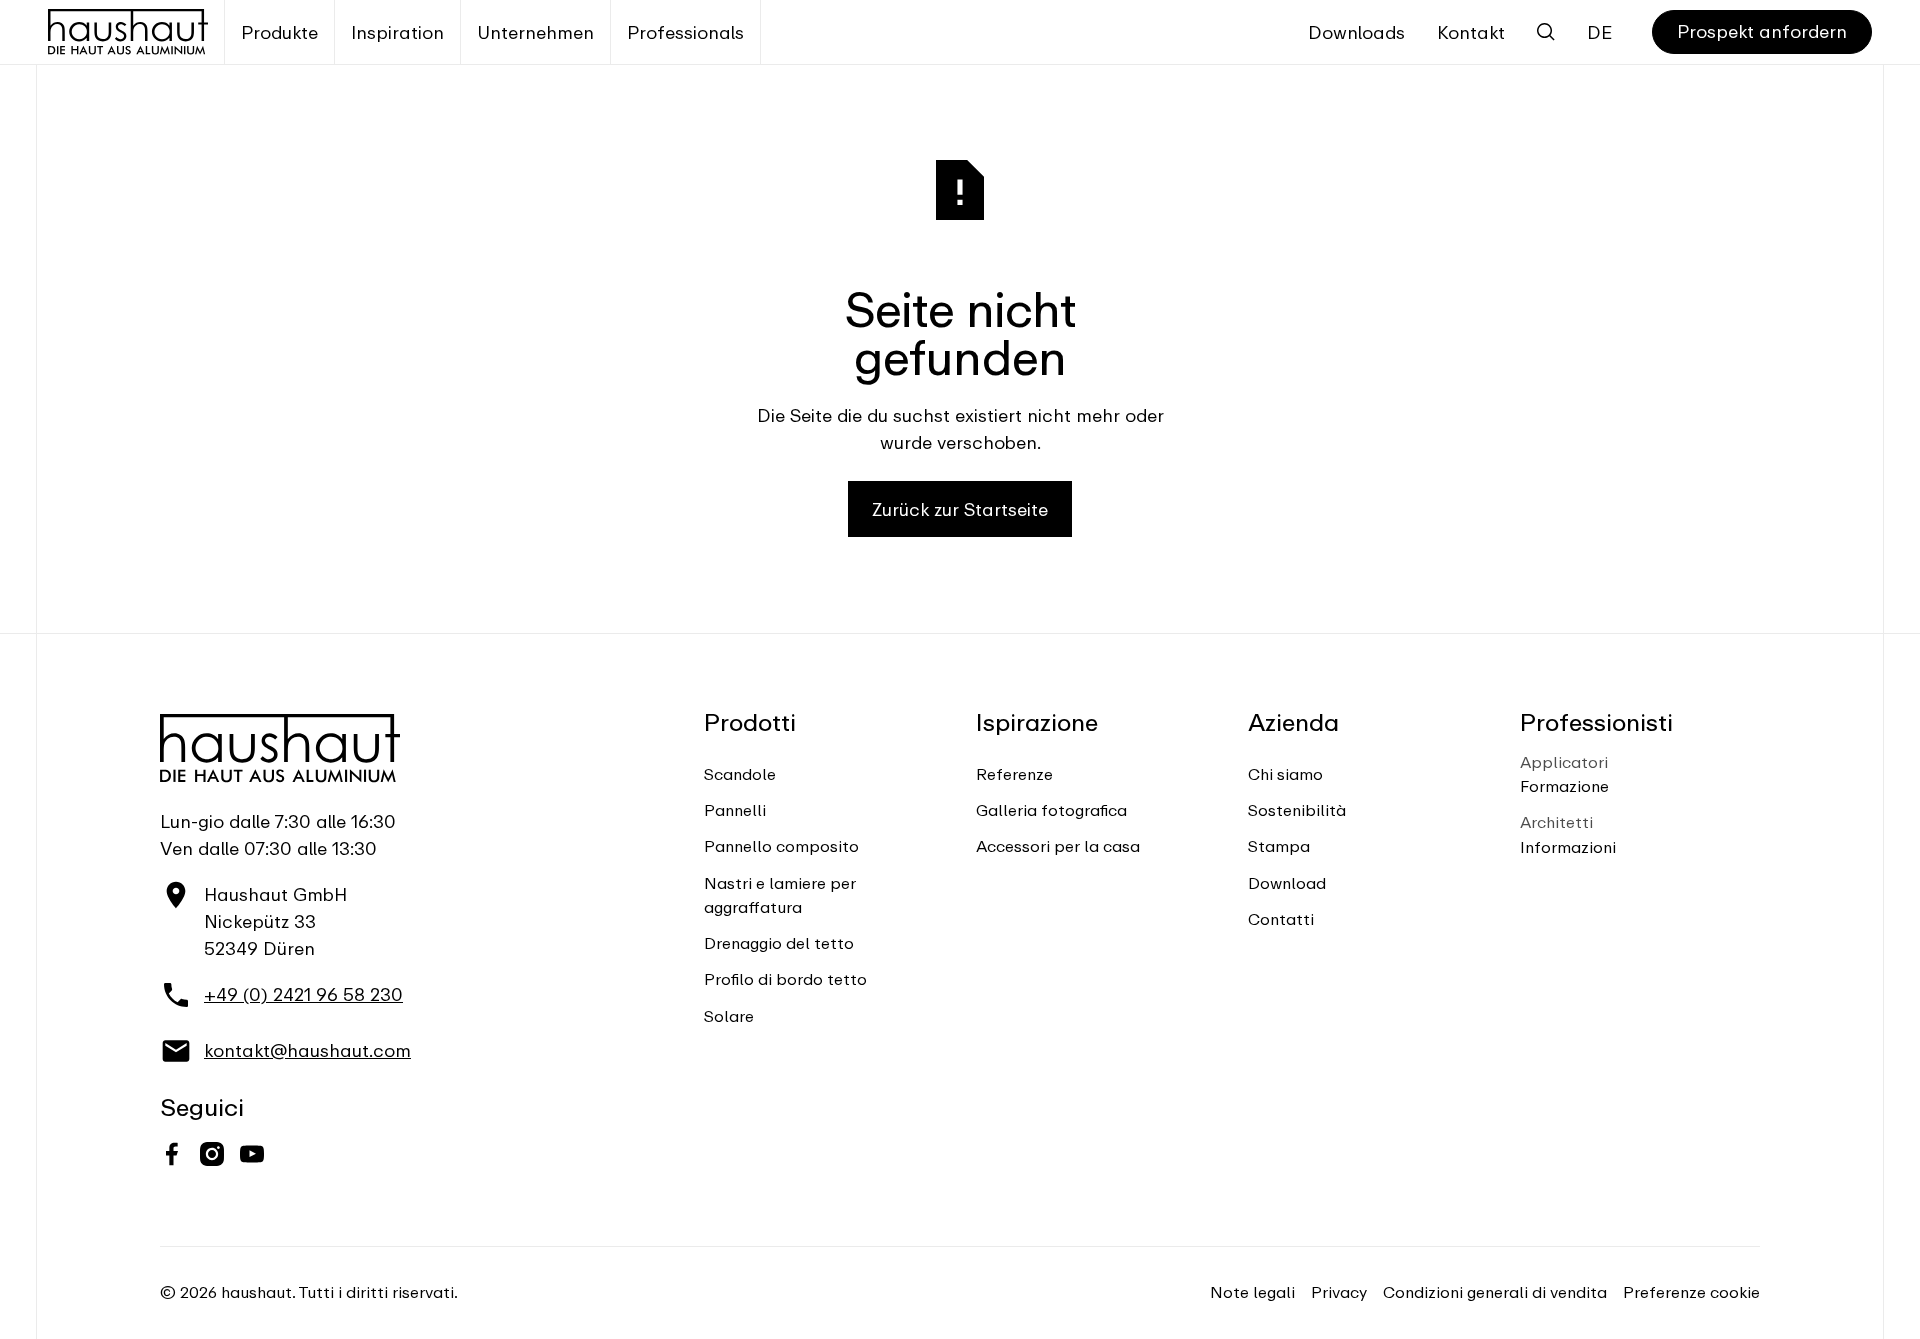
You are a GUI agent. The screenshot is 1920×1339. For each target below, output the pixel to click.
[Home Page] (128, 32)
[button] (279, 32)
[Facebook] (172, 1154)
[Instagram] (212, 1154)
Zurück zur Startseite (960, 509)
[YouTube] (252, 1154)
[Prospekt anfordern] (1762, 32)
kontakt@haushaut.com (307, 1050)
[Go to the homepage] (280, 748)
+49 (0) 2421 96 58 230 (303, 994)
